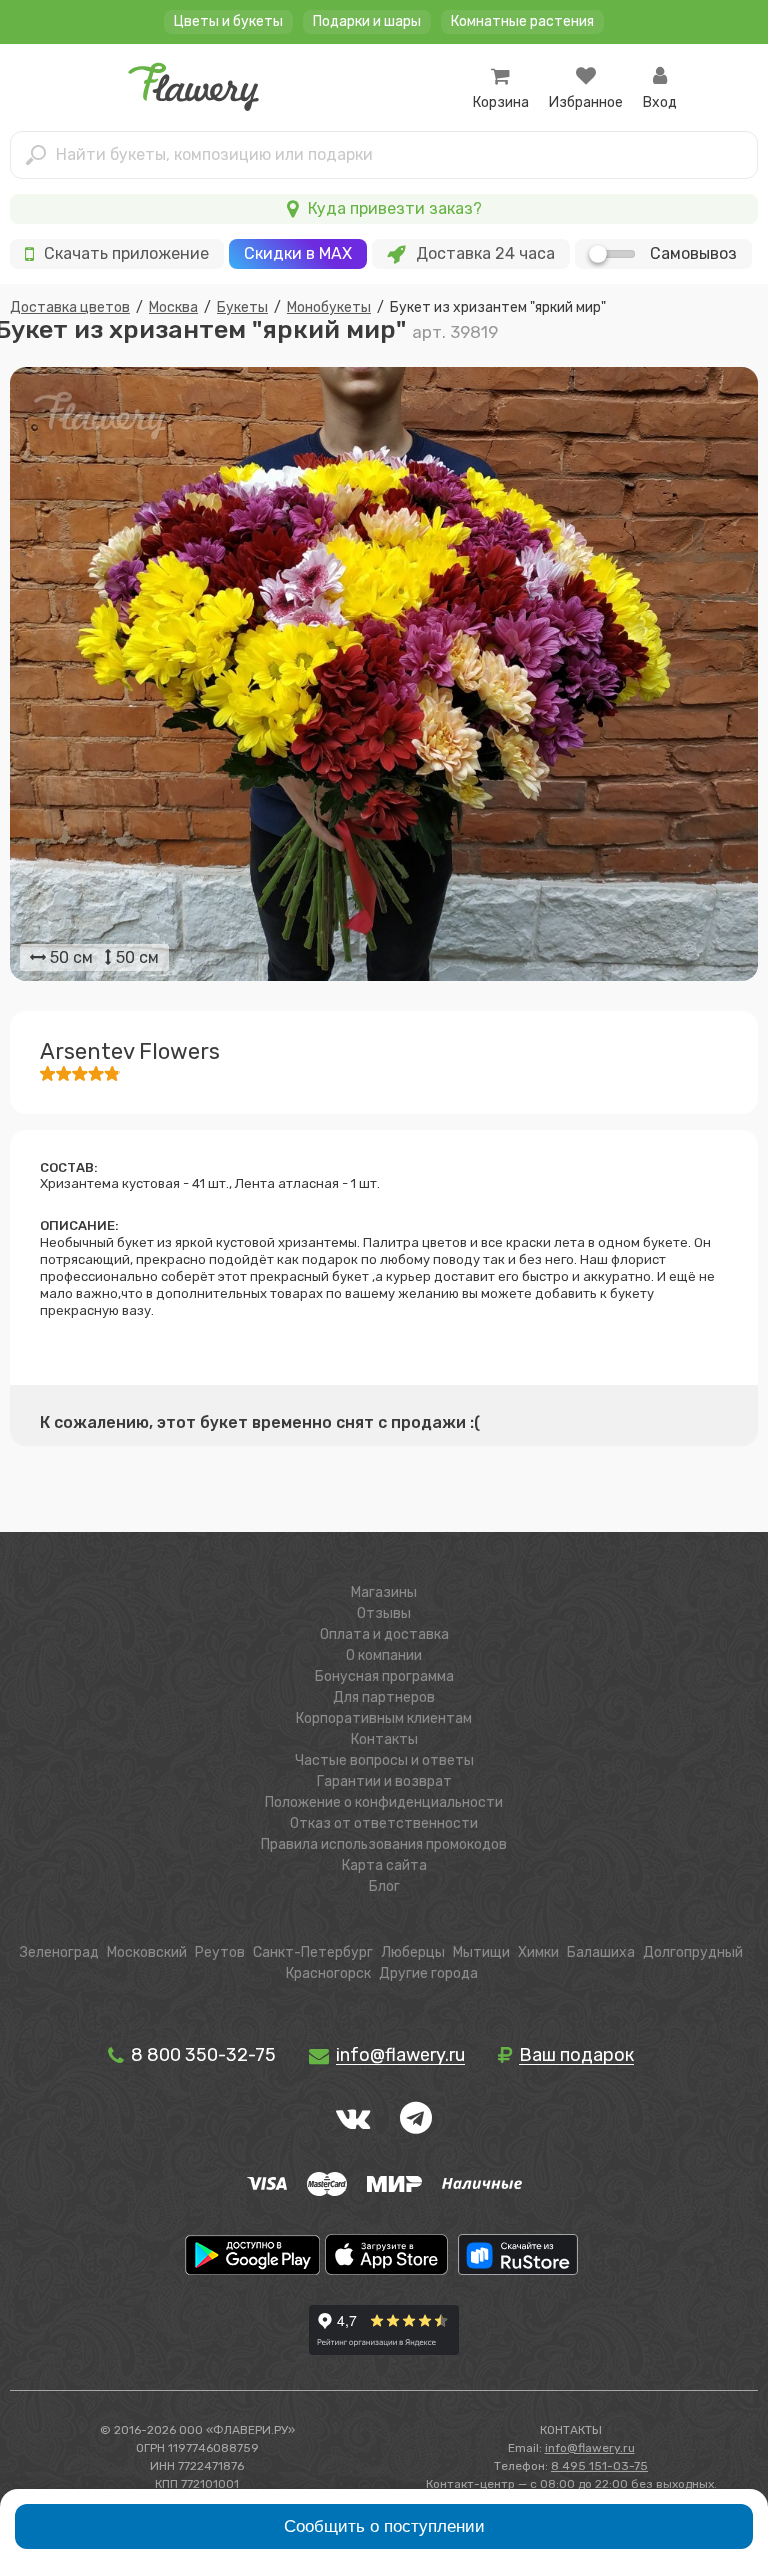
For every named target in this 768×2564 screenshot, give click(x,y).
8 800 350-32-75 (201, 2055)
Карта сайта (384, 1865)
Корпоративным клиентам (384, 1718)
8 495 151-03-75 (599, 2466)
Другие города (428, 1973)
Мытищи (481, 1952)
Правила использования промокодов (384, 1844)
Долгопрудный (693, 1952)
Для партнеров (384, 1697)
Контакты (384, 1739)
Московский (147, 1952)
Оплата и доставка (384, 1634)
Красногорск (328, 1973)
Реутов (220, 1952)
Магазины (384, 1592)
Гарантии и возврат (384, 1781)
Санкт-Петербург (313, 1952)
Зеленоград (59, 1952)
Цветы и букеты (228, 21)
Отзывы (384, 1613)
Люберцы (413, 1952)
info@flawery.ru (590, 2448)
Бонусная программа (384, 1676)
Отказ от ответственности (384, 1823)
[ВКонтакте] (353, 2118)
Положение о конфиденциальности (384, 1802)
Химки (538, 1952)
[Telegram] (416, 2118)
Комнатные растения (522, 21)
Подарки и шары (367, 21)
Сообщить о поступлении (384, 2526)
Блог (384, 1886)
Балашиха (601, 1952)
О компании (384, 1655)
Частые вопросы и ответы (384, 1760)
